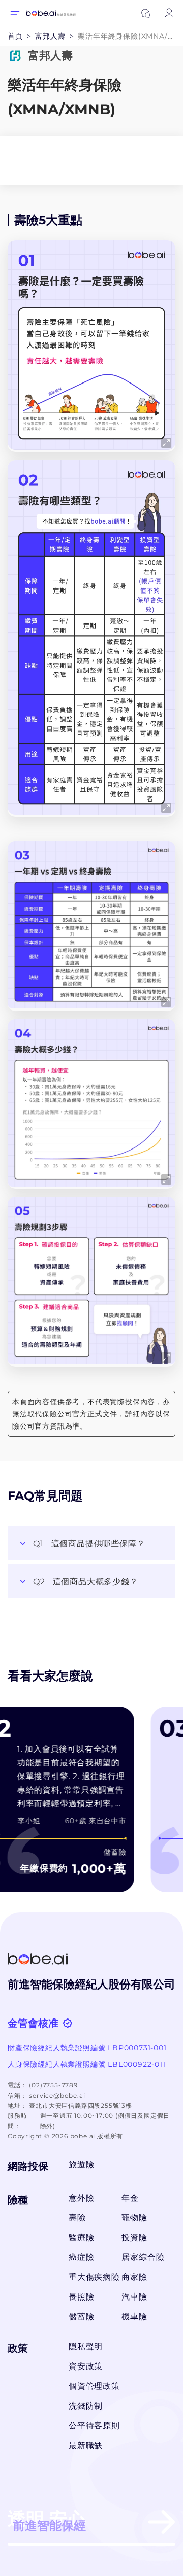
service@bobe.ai (57, 2095)
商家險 (134, 2277)
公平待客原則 (94, 2426)
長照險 (81, 2297)
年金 (130, 2198)
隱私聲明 (86, 2346)
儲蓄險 (81, 2317)
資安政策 (86, 2366)
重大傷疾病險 (92, 2277)
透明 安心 (47, 2520)
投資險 (134, 2237)
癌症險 (81, 2257)
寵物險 (134, 2218)
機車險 (134, 2317)
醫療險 (81, 2237)
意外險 (81, 2198)
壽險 (77, 2218)
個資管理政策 (94, 2386)
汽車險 (134, 2297)
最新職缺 (86, 2445)
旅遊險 (81, 2164)
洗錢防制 (86, 2406)
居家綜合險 (143, 2257)
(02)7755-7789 (53, 2085)
